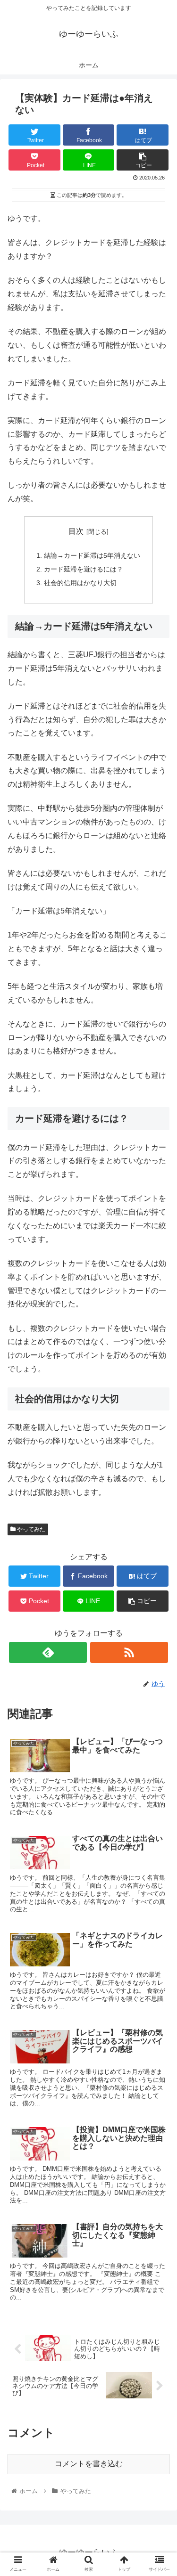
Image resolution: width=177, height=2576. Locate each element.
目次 (76, 531)
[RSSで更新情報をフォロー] (129, 1652)
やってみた (30, 1529)
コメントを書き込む (89, 2464)
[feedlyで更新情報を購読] (48, 1652)
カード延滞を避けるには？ (84, 569)
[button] (158, 1469)
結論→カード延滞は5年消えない (92, 555)
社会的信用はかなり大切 (80, 583)
